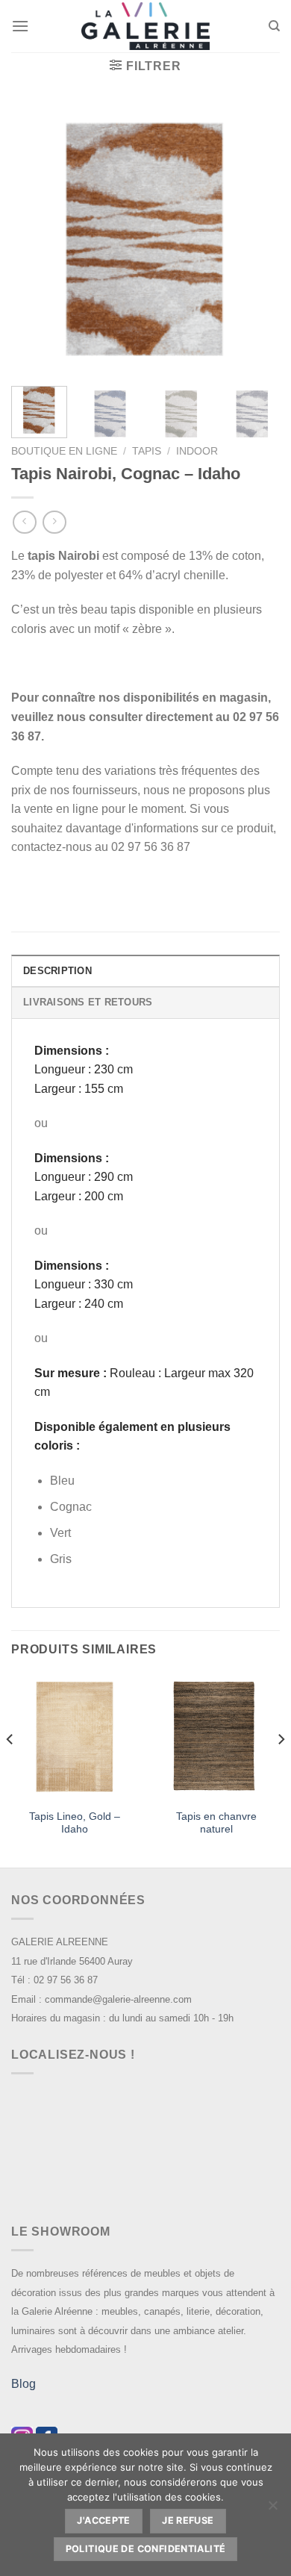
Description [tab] (57, 971)
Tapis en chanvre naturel (216, 1823)
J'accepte (103, 2520)
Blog (24, 2384)
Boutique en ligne (64, 451)
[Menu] (20, 26)
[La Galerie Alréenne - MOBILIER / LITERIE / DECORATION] (145, 26)
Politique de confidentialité (146, 2549)
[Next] (256, 240)
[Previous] (35, 240)
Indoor (197, 451)
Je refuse (188, 2520)
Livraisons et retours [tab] (88, 1002)
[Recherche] (274, 26)
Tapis (147, 451)
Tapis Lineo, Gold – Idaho (75, 1823)
